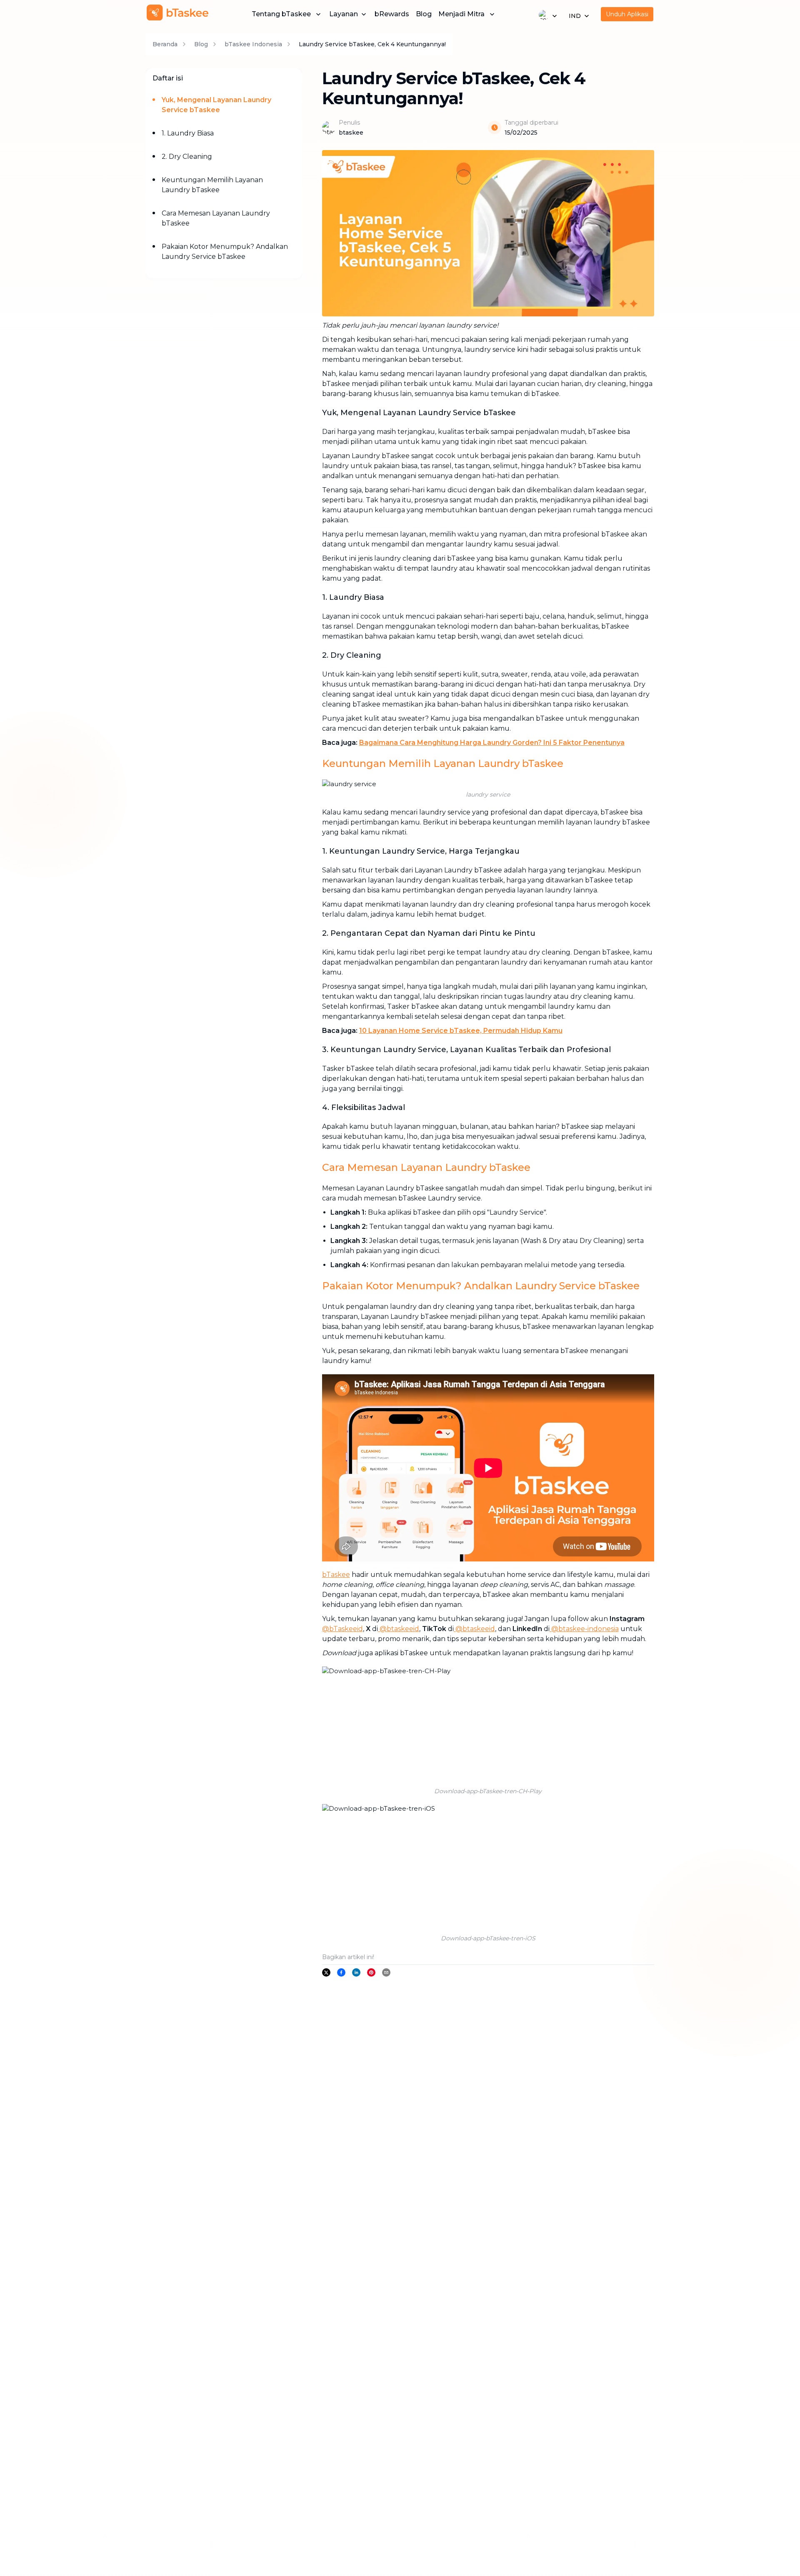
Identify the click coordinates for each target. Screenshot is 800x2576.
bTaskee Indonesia (253, 44)
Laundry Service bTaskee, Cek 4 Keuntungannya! (372, 44)
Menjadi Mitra (461, 14)
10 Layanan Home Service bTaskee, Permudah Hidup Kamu (461, 1031)
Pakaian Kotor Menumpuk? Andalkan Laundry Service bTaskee (225, 252)
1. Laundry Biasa (188, 133)
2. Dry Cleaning (187, 157)
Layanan (344, 14)
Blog (424, 14)
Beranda (165, 44)
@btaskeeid (399, 1629)
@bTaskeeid (342, 1629)
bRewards (392, 14)
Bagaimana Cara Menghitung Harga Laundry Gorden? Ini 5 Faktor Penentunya (492, 743)
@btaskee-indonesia (584, 1629)
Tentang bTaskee (281, 14)
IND (575, 16)
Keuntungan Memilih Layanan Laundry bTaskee (212, 185)
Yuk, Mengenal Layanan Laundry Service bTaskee (216, 105)
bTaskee (336, 1575)
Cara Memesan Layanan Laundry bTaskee (216, 218)
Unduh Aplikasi (627, 14)
